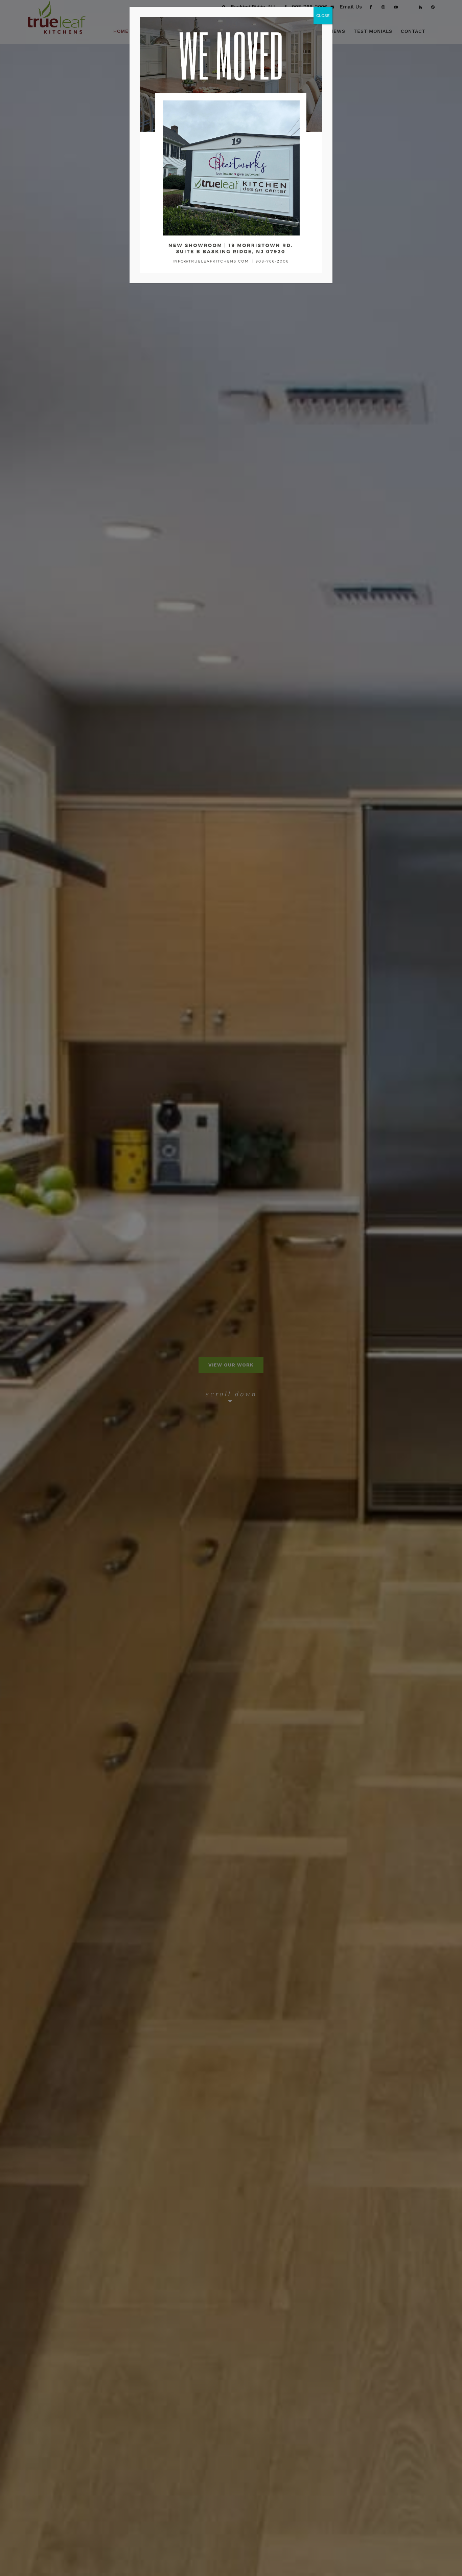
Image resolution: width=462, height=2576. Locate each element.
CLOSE (323, 16)
